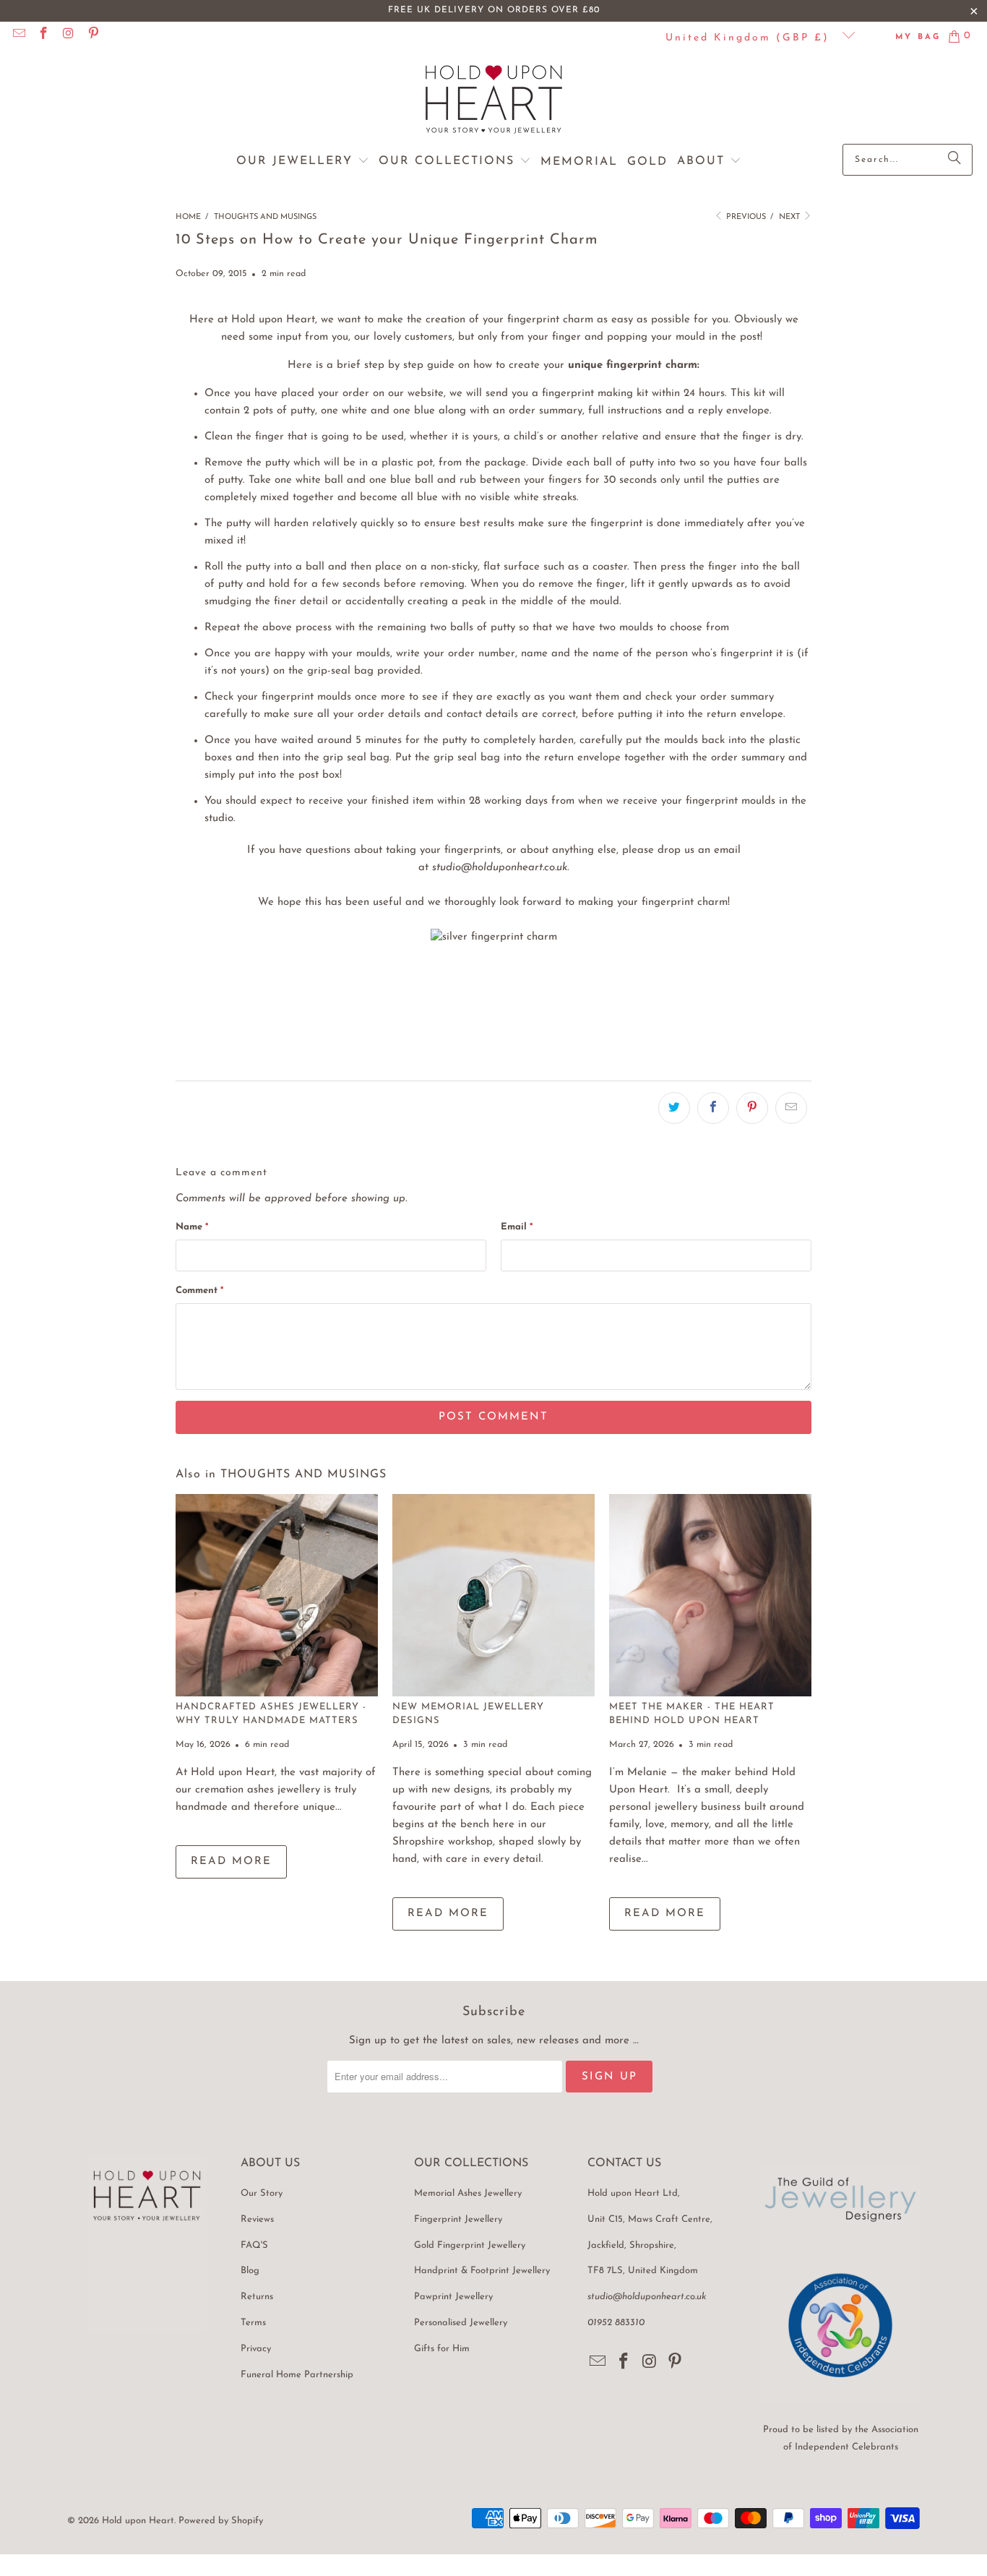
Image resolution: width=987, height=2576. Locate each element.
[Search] (954, 160)
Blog (250, 2271)
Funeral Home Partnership (297, 2375)
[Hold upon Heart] (494, 101)
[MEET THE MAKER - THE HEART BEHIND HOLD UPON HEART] (710, 1595)
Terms (253, 2323)
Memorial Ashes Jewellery (468, 2193)
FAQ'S (254, 2245)
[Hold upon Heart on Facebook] (43, 36)
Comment (199, 1291)
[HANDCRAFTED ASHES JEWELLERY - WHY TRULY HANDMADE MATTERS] (277, 1595)
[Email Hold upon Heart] (18, 36)
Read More (231, 1862)
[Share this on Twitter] (674, 1108)
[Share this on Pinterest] (752, 1108)
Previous (745, 217)
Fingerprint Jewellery (458, 2219)
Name (192, 1227)
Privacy (256, 2349)
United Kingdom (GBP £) (750, 38)
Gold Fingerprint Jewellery (470, 2245)
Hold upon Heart (138, 2521)
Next (790, 217)
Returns (257, 2297)
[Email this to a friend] (791, 1108)
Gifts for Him (442, 2349)
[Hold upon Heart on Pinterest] (93, 36)
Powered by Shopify (221, 2521)
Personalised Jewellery (461, 2323)
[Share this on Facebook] (713, 1108)
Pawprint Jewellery (453, 2297)
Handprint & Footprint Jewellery (482, 2271)
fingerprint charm (550, 320)
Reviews (257, 2219)
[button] (303, 162)
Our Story (262, 2193)
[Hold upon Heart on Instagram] (68, 36)
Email (517, 1227)
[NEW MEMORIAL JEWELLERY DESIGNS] (493, 1595)
